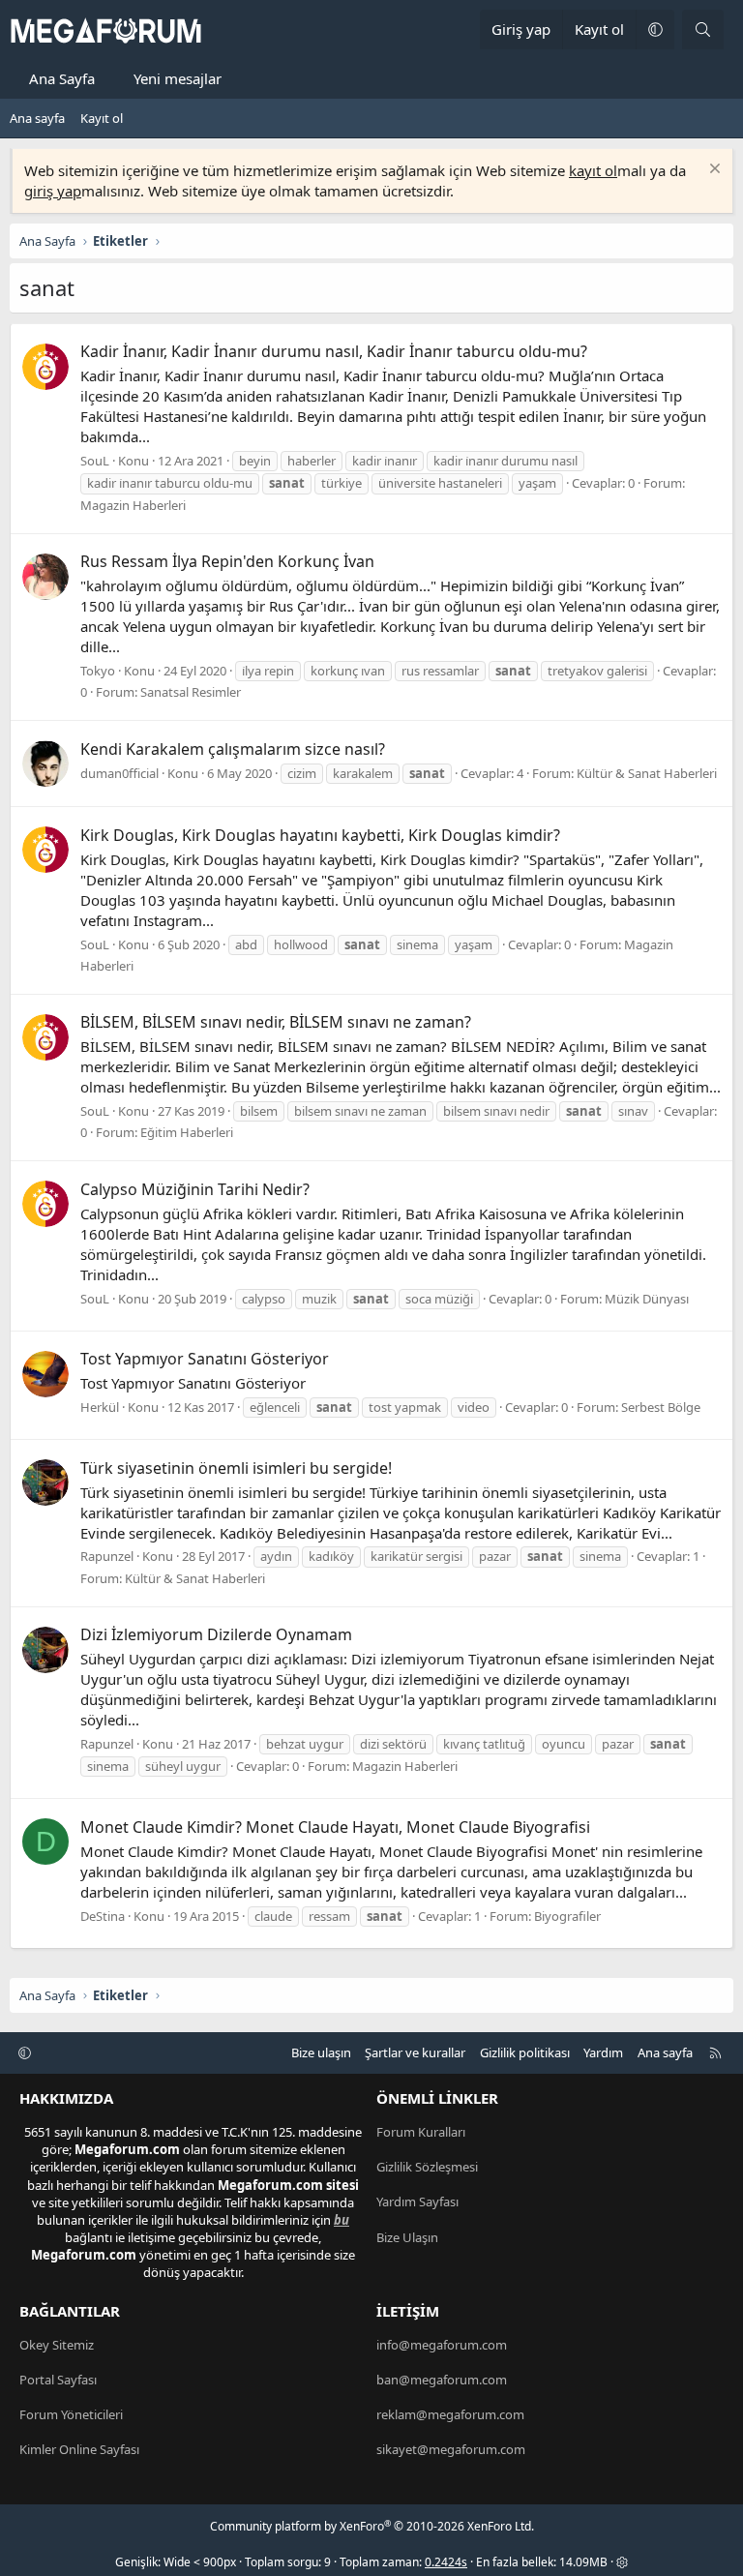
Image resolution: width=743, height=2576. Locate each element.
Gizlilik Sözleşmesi (427, 2167)
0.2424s (446, 2562)
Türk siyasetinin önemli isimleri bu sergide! (236, 1468)
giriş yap (53, 191)
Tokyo (98, 671)
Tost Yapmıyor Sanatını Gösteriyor (205, 1359)
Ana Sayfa (62, 78)
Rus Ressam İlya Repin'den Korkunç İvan (227, 561)
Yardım (603, 2052)
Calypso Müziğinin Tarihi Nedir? (195, 1189)
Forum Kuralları (421, 2132)
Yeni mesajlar (178, 78)
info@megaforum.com (442, 2345)
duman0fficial (119, 773)
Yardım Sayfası (417, 2202)
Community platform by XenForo (372, 2526)
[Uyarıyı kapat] (713, 171)
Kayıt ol (102, 118)
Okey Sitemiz (57, 2345)
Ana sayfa (37, 118)
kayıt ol (593, 170)
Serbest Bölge (661, 1407)
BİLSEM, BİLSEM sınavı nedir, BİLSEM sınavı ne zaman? (276, 1022)
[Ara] (703, 30)
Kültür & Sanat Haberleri (647, 773)
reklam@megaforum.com (450, 2414)
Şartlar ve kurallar (415, 2052)
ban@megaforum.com (442, 2380)
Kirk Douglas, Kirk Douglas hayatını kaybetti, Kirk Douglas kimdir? (320, 835)
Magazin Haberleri (133, 505)
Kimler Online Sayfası (79, 2449)
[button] (655, 30)
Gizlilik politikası (525, 2052)
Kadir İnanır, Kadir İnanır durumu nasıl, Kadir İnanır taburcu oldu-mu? (334, 351)
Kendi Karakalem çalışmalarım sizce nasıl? (233, 749)
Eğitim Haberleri (187, 1132)
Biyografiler (567, 1916)
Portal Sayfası (58, 2380)
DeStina (103, 1916)
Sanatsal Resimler (191, 692)
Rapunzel (107, 1556)
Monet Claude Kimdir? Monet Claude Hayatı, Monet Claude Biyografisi (335, 1827)
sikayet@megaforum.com (451, 2449)
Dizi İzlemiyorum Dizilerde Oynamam (216, 1634)
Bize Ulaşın (407, 2237)
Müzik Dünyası (647, 1299)
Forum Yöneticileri (71, 2414)
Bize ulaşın (321, 2052)
